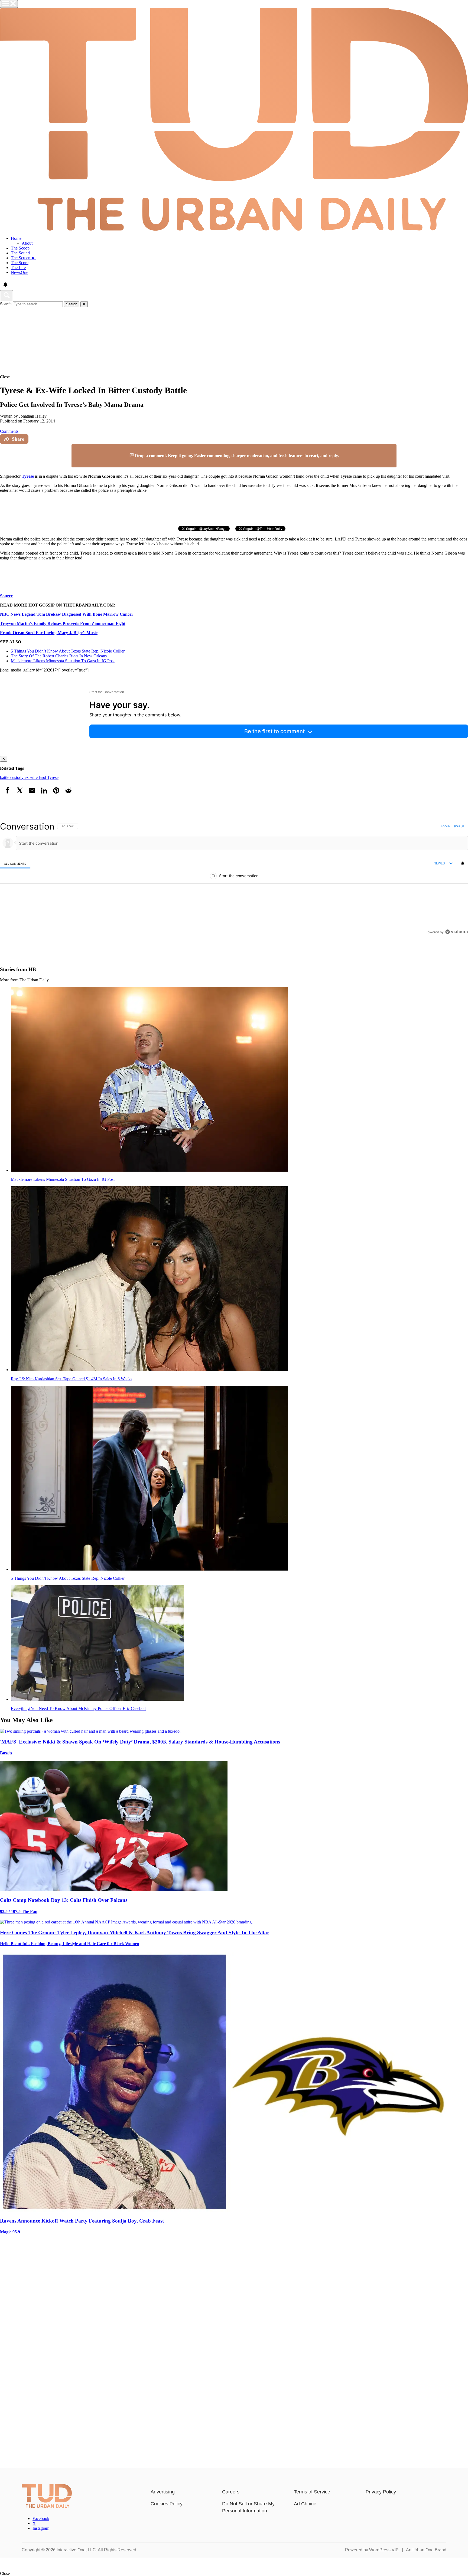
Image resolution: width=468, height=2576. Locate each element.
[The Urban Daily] (47, 2507)
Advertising (163, 2492)
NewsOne (19, 272)
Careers (231, 2492)
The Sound (20, 253)
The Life (18, 268)
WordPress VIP (384, 2550)
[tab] (15, 863)
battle (5, 777)
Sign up (459, 826)
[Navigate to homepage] (234, 120)
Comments (9, 431)
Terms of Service (312, 2492)
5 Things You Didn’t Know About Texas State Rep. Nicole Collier (68, 651)
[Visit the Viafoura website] (456, 932)
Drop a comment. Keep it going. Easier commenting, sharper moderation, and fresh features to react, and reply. (236, 456)
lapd (43, 777)
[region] (234, 879)
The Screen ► (23, 258)
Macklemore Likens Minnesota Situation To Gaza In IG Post (63, 661)
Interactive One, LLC (76, 2550)
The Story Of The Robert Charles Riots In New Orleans (59, 656)
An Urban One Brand (426, 2550)
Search (6, 304)
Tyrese (53, 777)
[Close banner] (392, 447)
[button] (234, 377)
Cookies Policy (167, 2504)
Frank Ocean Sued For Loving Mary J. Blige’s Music (49, 633)
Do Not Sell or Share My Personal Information (248, 2507)
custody (17, 777)
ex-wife (32, 777)
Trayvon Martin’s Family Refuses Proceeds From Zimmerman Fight (63, 623)
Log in (446, 826)
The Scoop (20, 248)
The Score (20, 263)
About (27, 243)
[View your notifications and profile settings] (5, 285)
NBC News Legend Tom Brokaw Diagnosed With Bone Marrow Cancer (67, 614)
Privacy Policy (381, 2492)
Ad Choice (305, 2504)
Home (16, 238)
